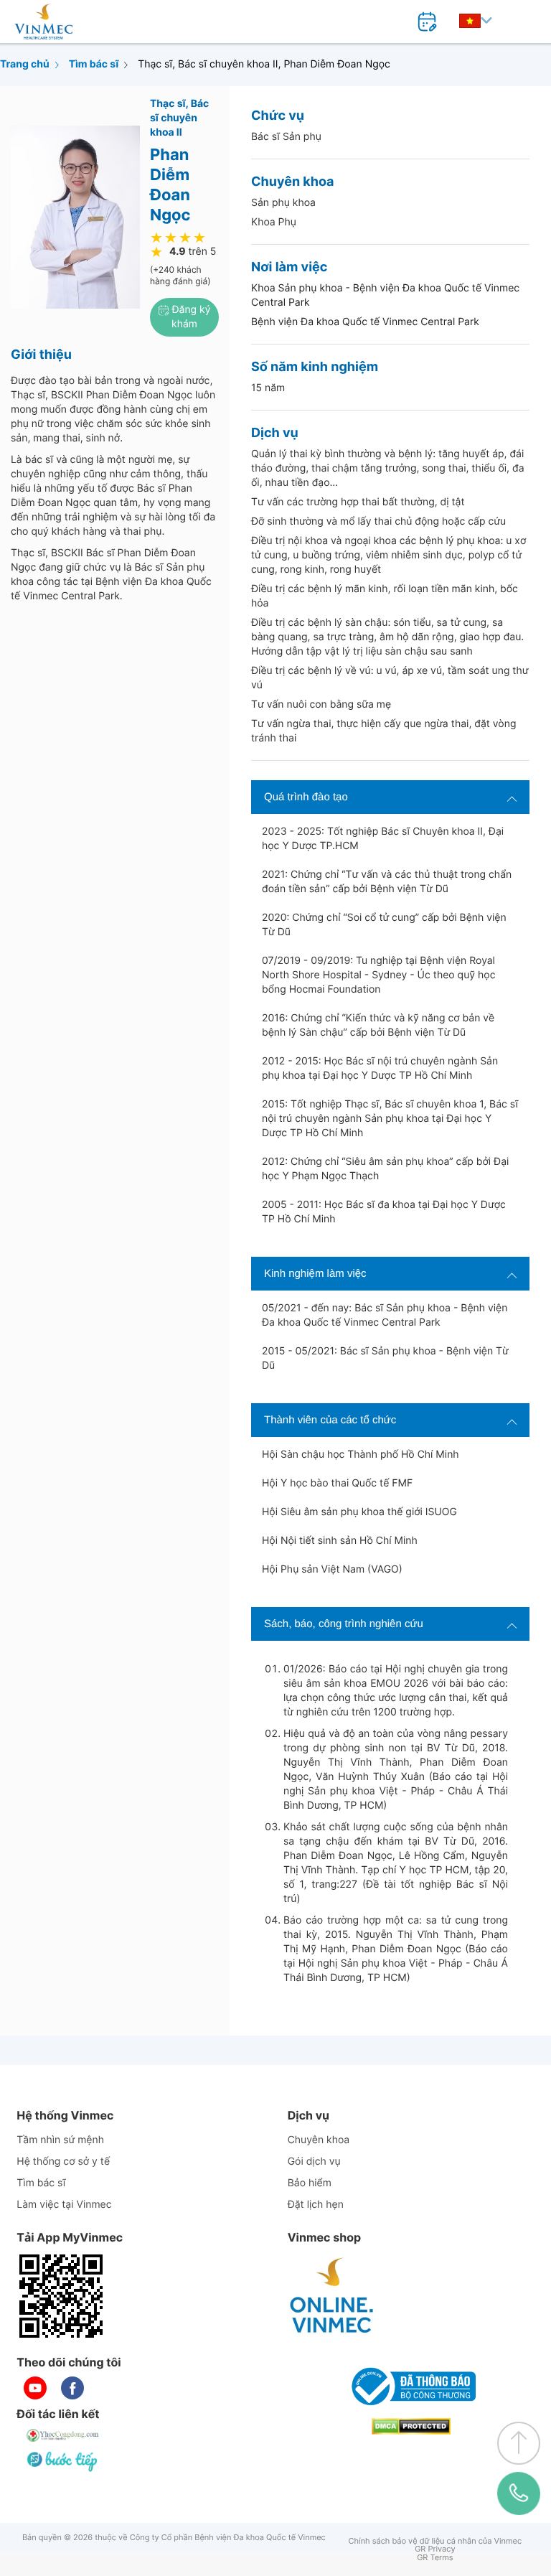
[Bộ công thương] (411, 2387)
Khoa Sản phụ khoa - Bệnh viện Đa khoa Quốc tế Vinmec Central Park (385, 295)
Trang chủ (25, 64)
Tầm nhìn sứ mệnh (60, 2140)
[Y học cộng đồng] (63, 2435)
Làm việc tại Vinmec (64, 2205)
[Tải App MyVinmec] (61, 2296)
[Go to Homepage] (43, 22)
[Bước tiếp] (63, 2461)
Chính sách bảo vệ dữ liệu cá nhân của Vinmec (435, 2541)
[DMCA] (411, 2426)
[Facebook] (72, 2388)
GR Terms (435, 2558)
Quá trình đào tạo (306, 797)
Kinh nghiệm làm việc (315, 1274)
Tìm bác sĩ (94, 64)
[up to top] (519, 2443)
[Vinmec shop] (332, 2296)
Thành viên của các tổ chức (330, 1420)
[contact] (519, 2493)
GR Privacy (435, 2549)
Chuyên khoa (319, 2140)
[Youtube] (35, 2388)
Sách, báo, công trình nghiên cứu (344, 1624)
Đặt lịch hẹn (316, 2205)
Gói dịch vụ (314, 2162)
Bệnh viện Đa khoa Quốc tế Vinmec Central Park (365, 322)
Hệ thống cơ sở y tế (63, 2162)
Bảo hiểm (310, 2183)
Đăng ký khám (190, 317)
